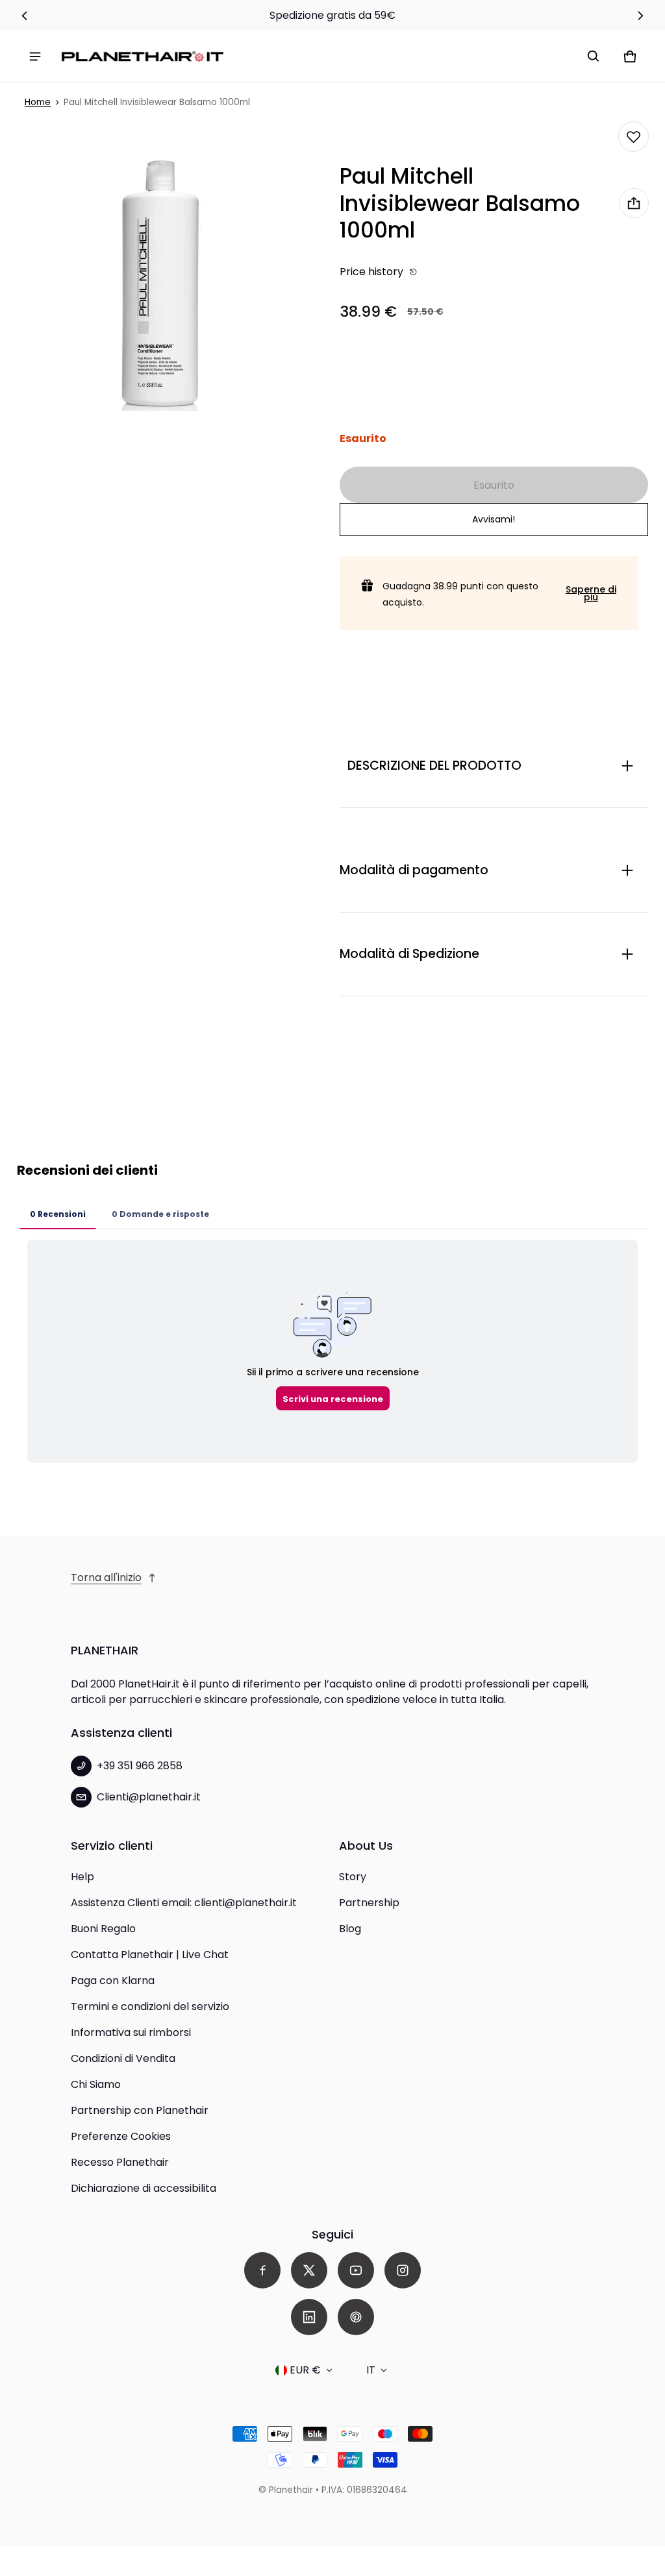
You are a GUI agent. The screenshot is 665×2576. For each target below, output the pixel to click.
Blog (350, 1929)
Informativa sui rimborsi (131, 2032)
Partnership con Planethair (140, 2110)
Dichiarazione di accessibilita (144, 2188)
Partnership (369, 1903)
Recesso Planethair (120, 2162)
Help (82, 1877)
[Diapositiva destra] (641, 16)
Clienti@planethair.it (149, 1797)
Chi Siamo (96, 2084)
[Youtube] (356, 2270)
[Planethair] (145, 57)
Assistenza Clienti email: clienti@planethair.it (184, 1903)
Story (353, 1877)
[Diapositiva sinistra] (24, 16)
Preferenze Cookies (121, 2136)
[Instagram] (403, 2270)
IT (371, 2370)
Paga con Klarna (113, 1981)
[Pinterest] (356, 2317)
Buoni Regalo (103, 1929)
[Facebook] (262, 2270)
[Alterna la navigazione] (35, 56)
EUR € (305, 2370)
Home (38, 102)
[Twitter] (309, 2270)
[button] (594, 56)
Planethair (291, 2490)
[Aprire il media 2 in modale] (163, 285)
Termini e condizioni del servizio (150, 2006)
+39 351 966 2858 (140, 1766)
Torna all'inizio (106, 1577)
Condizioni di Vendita (123, 2058)
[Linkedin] (309, 2317)
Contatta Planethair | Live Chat (150, 1955)
